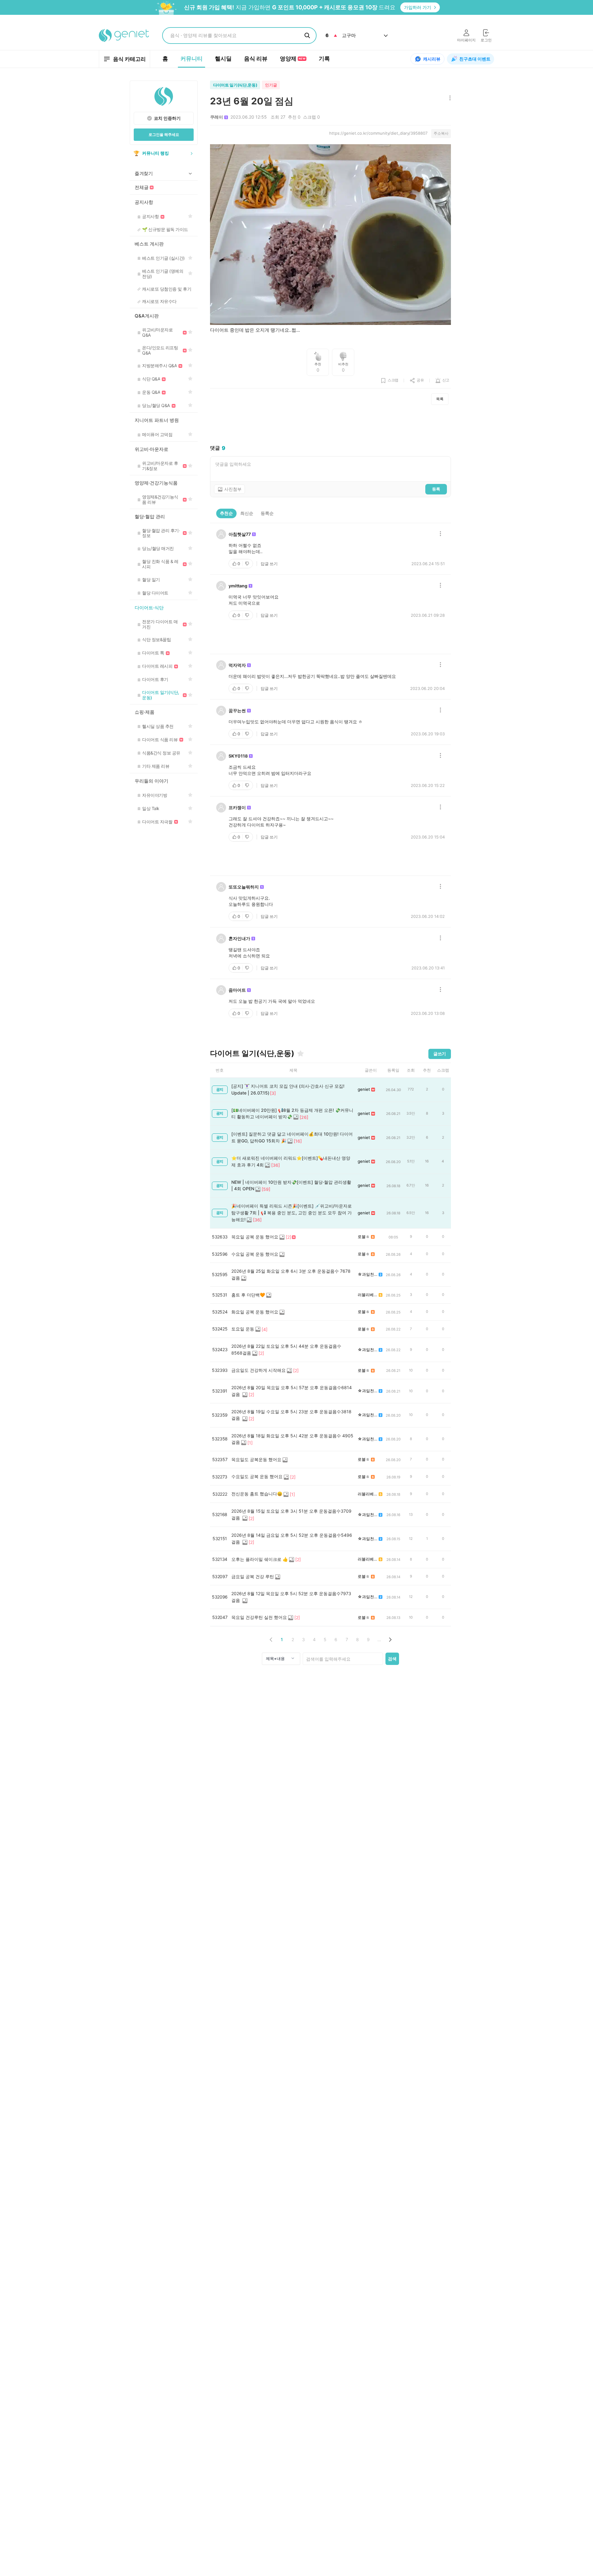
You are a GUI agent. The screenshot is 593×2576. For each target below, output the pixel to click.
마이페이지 (466, 40)
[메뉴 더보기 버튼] (449, 98)
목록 (440, 399)
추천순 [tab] (226, 513)
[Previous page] (271, 1639)
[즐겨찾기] (301, 1053)
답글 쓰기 (269, 564)
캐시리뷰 (432, 59)
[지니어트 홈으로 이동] (124, 36)
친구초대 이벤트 (475, 59)
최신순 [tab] (247, 513)
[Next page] (390, 1639)
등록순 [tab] (267, 513)
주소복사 (441, 133)
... (379, 1639)
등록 (436, 489)
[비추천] (248, 564)
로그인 (486, 40)
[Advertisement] (330, 425)
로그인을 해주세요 (164, 134)
